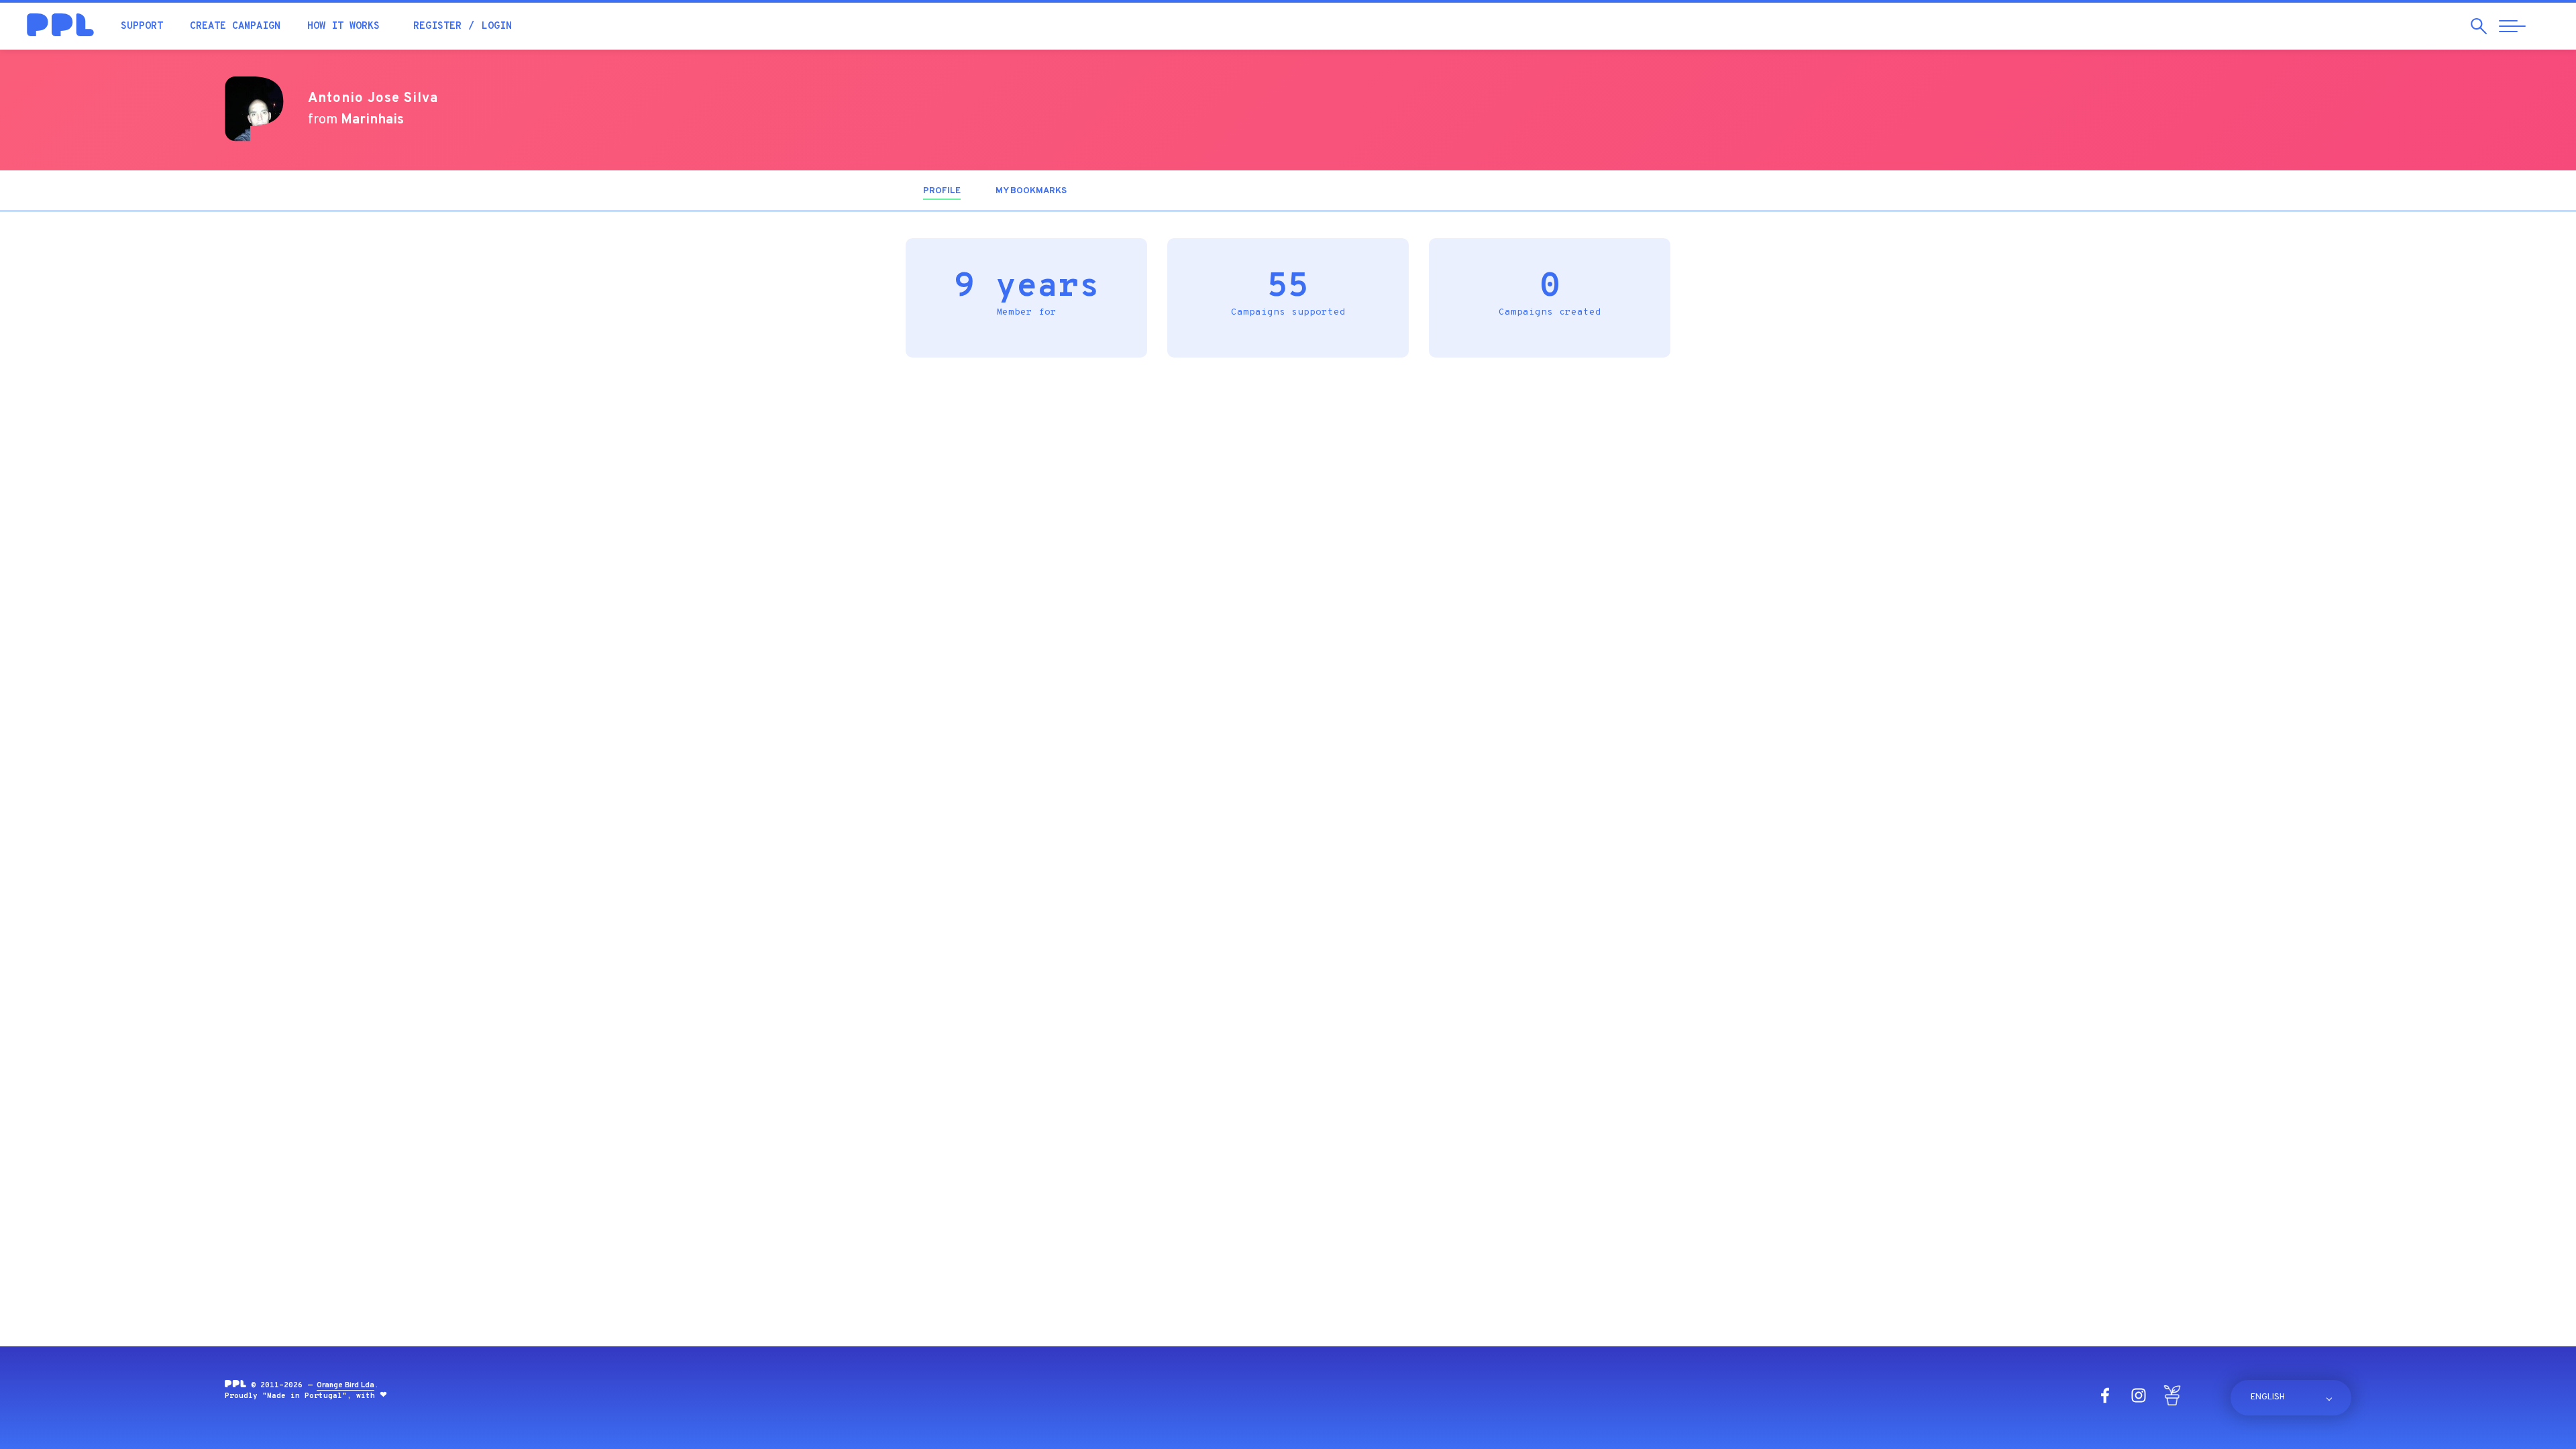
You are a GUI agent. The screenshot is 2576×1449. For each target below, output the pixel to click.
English (2268, 1397)
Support (142, 26)
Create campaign (235, 26)
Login (497, 26)
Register (437, 26)
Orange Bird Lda (345, 1385)
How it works (343, 26)
